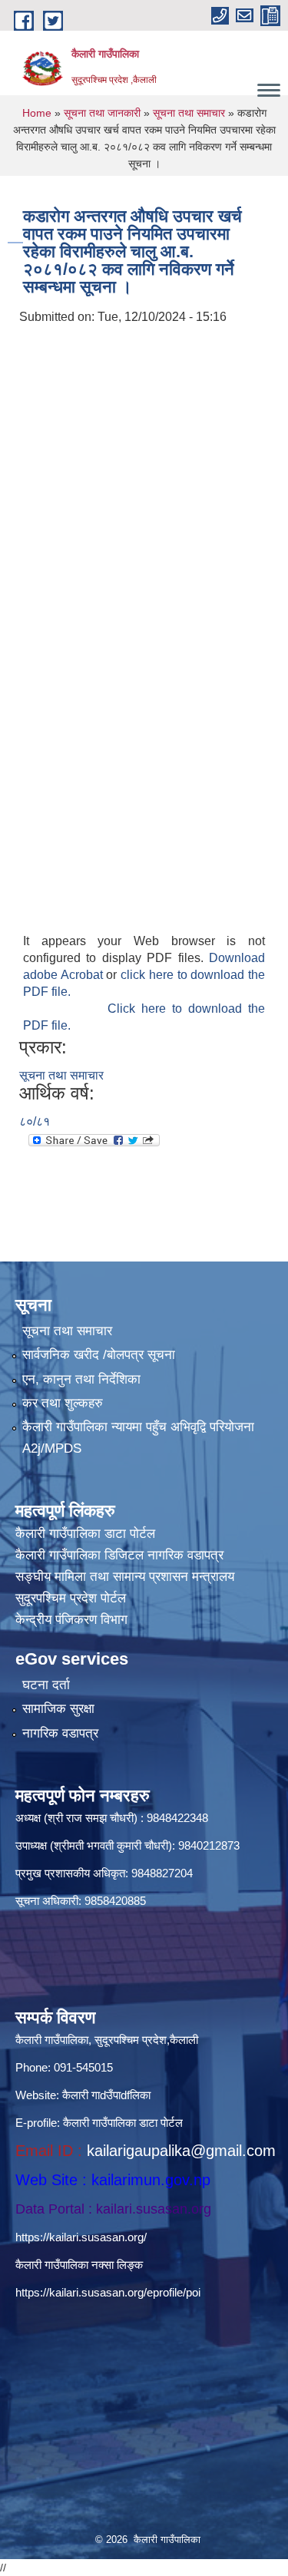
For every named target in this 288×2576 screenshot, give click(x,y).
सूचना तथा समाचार (189, 113)
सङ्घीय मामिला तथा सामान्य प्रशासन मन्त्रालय (125, 1577)
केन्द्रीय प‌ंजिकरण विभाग (71, 1620)
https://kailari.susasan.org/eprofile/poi (108, 2292)
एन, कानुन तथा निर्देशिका (81, 1379)
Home (37, 113)
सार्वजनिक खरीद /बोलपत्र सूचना (99, 1355)
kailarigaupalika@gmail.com (181, 2151)
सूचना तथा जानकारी (102, 113)
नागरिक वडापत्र (60, 1733)
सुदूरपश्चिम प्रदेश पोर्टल (71, 1598)
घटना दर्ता (46, 1685)
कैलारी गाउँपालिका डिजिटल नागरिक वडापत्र (119, 1555)
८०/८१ (35, 1121)
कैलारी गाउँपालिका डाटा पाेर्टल (85, 1534)
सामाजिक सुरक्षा (58, 1709)
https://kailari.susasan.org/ (81, 2237)
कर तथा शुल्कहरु (63, 1403)
